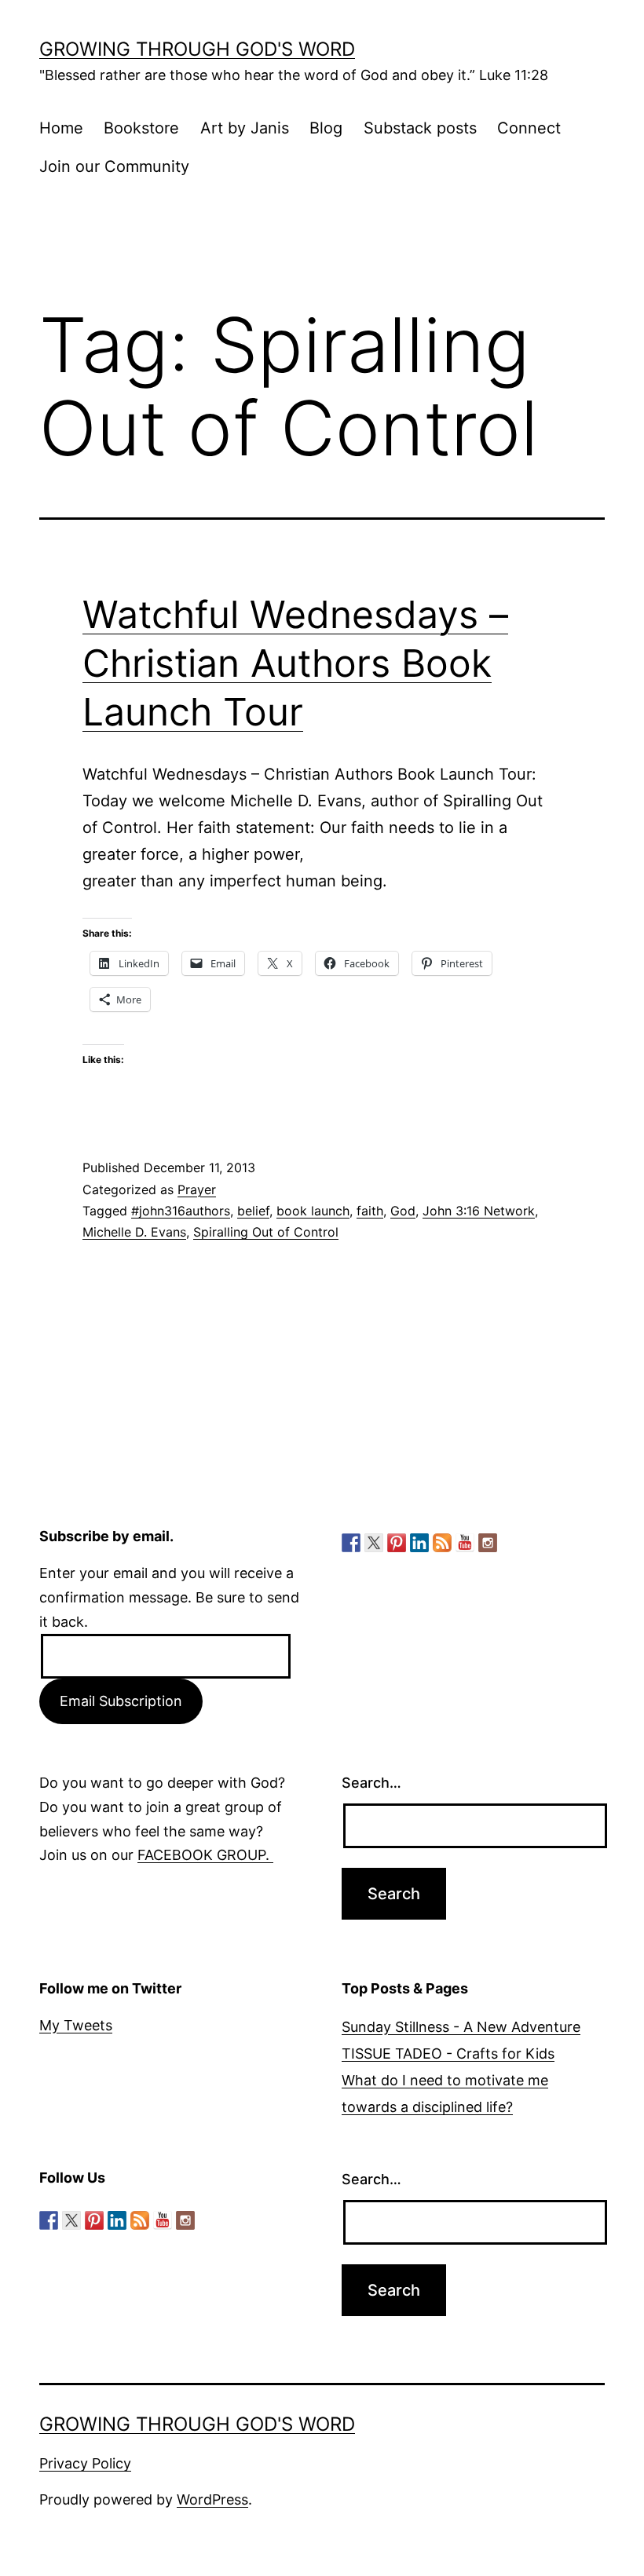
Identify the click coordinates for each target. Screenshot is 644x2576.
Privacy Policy (85, 2463)
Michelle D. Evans (134, 1232)
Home (61, 128)
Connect (529, 128)
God (403, 1211)
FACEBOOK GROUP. (205, 1855)
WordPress (212, 2499)
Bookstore (141, 128)
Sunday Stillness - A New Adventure (461, 2027)
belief (253, 1211)
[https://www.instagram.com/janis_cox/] (488, 1543)
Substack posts (420, 128)
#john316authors (181, 1211)
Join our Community (114, 166)
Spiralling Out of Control (266, 1232)
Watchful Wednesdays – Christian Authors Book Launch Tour (295, 663)
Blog (326, 128)
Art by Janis (245, 128)
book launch (313, 1211)
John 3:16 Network (479, 1211)
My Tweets (76, 2025)
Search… (371, 1783)
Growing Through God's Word (197, 49)
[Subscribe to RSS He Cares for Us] (442, 1543)
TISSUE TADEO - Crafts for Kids (448, 2053)
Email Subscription (121, 1701)
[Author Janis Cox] (351, 1543)
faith (370, 1211)
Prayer (197, 1189)
